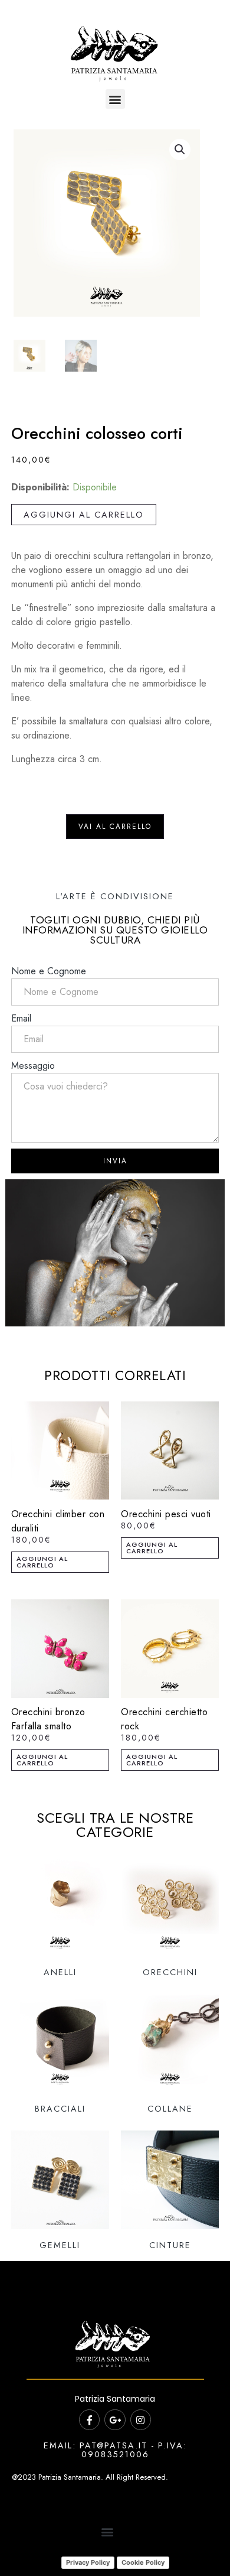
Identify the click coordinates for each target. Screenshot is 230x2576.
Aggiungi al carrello (84, 515)
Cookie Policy (143, 2562)
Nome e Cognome (49, 971)
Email (21, 1018)
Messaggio (33, 1066)
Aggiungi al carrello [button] (42, 1562)
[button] (115, 99)
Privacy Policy (88, 2562)
